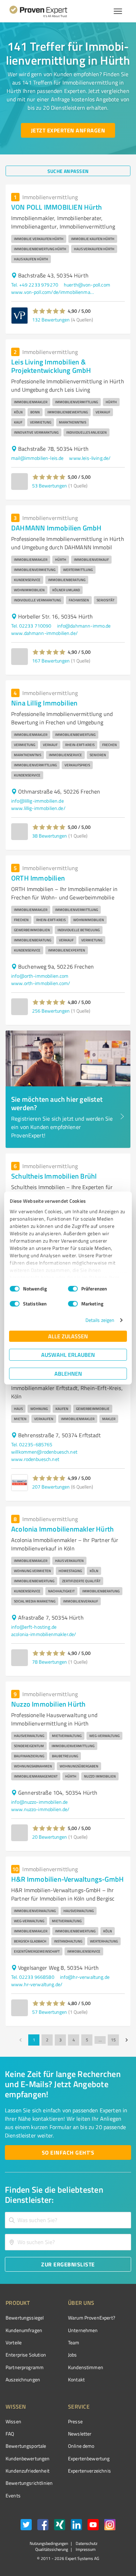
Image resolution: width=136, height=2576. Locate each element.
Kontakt (76, 2379)
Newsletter (80, 2434)
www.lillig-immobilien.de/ (38, 808)
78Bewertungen (50, 1662)
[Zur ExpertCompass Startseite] (47, 11)
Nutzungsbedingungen (49, 2543)
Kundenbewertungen (28, 2458)
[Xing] (60, 2526)
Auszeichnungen (23, 2379)
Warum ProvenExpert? (92, 2318)
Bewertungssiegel (25, 2318)
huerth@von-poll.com (87, 285)
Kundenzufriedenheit (28, 2471)
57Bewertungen (50, 2012)
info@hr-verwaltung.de (85, 1977)
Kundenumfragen (24, 2330)
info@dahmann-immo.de (84, 626)
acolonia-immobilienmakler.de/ (44, 1634)
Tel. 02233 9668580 (33, 1977)
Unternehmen (83, 2330)
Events (13, 2495)
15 (113, 2040)
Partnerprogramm (25, 2367)
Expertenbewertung (89, 2458)
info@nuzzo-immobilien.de (40, 1802)
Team (74, 2342)
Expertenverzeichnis (89, 2471)
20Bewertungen (50, 1837)
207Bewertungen (51, 1487)
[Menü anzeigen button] (118, 11)
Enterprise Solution (26, 2355)
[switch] (73, 1289)
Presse (75, 2421)
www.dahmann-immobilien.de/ (44, 633)
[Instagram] (110, 2526)
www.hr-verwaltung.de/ (37, 1984)
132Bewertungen (51, 320)
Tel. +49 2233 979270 (35, 285)
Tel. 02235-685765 (32, 1444)
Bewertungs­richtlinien (29, 2483)
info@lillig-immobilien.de (37, 801)
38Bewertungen (50, 836)
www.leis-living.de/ (90, 458)
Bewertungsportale (26, 2446)
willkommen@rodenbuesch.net (44, 1452)
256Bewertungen (51, 1011)
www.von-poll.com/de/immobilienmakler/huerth (53, 292)
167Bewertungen (51, 661)
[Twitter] (26, 2526)
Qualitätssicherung (52, 2549)
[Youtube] (93, 2526)
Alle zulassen (68, 1336)
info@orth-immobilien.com (40, 976)
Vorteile (14, 2342)
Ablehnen (68, 1373)
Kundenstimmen (86, 2367)
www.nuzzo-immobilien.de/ (40, 1809)
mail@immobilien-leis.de (37, 458)
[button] (49, 311)
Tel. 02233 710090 (31, 626)
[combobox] (68, 2220)
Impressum (85, 2549)
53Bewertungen (50, 486)
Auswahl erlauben (68, 1355)
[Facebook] (43, 2526)
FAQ (10, 2434)
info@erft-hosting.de (34, 1627)
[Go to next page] (127, 2040)
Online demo (81, 2446)
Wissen (13, 2421)
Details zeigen (100, 1320)
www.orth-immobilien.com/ (41, 983)
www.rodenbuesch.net (35, 1459)
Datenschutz (86, 2543)
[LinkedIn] (76, 2526)
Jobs (73, 2355)
